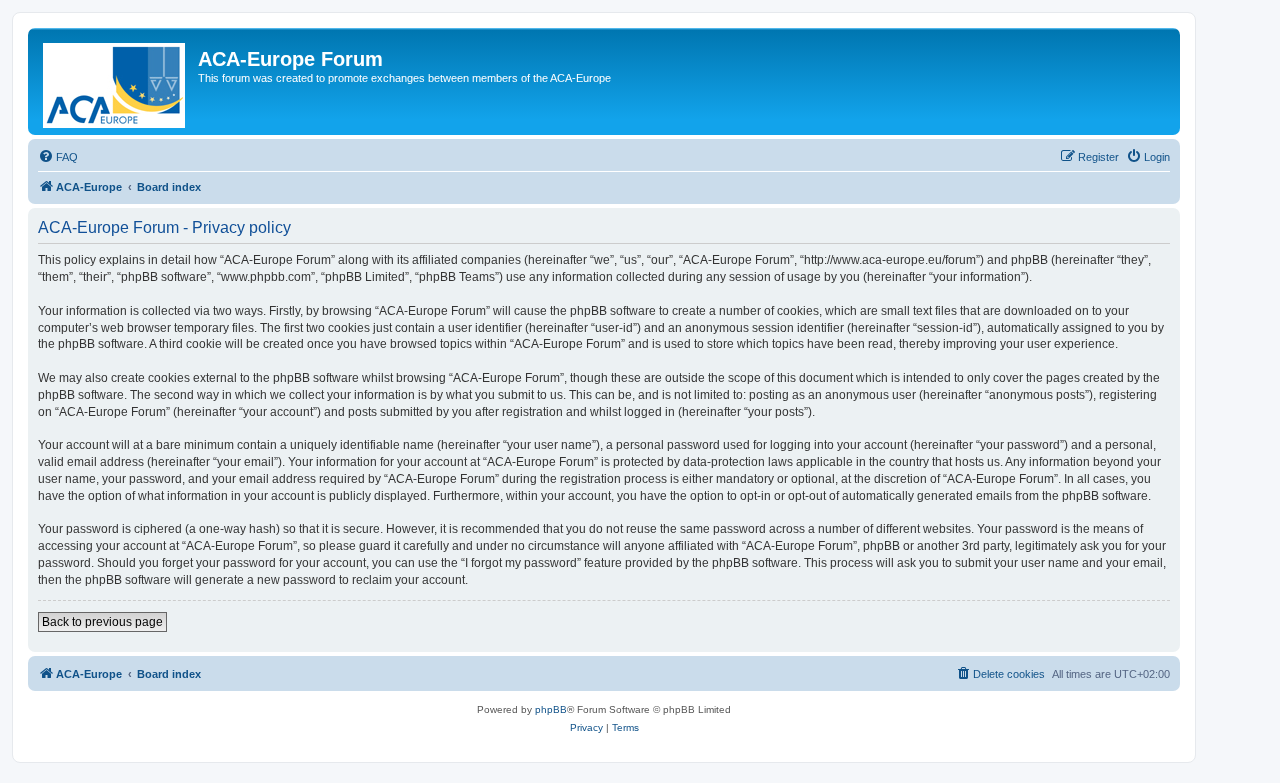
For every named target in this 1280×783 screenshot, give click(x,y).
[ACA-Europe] (115, 81)
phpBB (551, 709)
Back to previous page (102, 622)
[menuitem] (58, 157)
